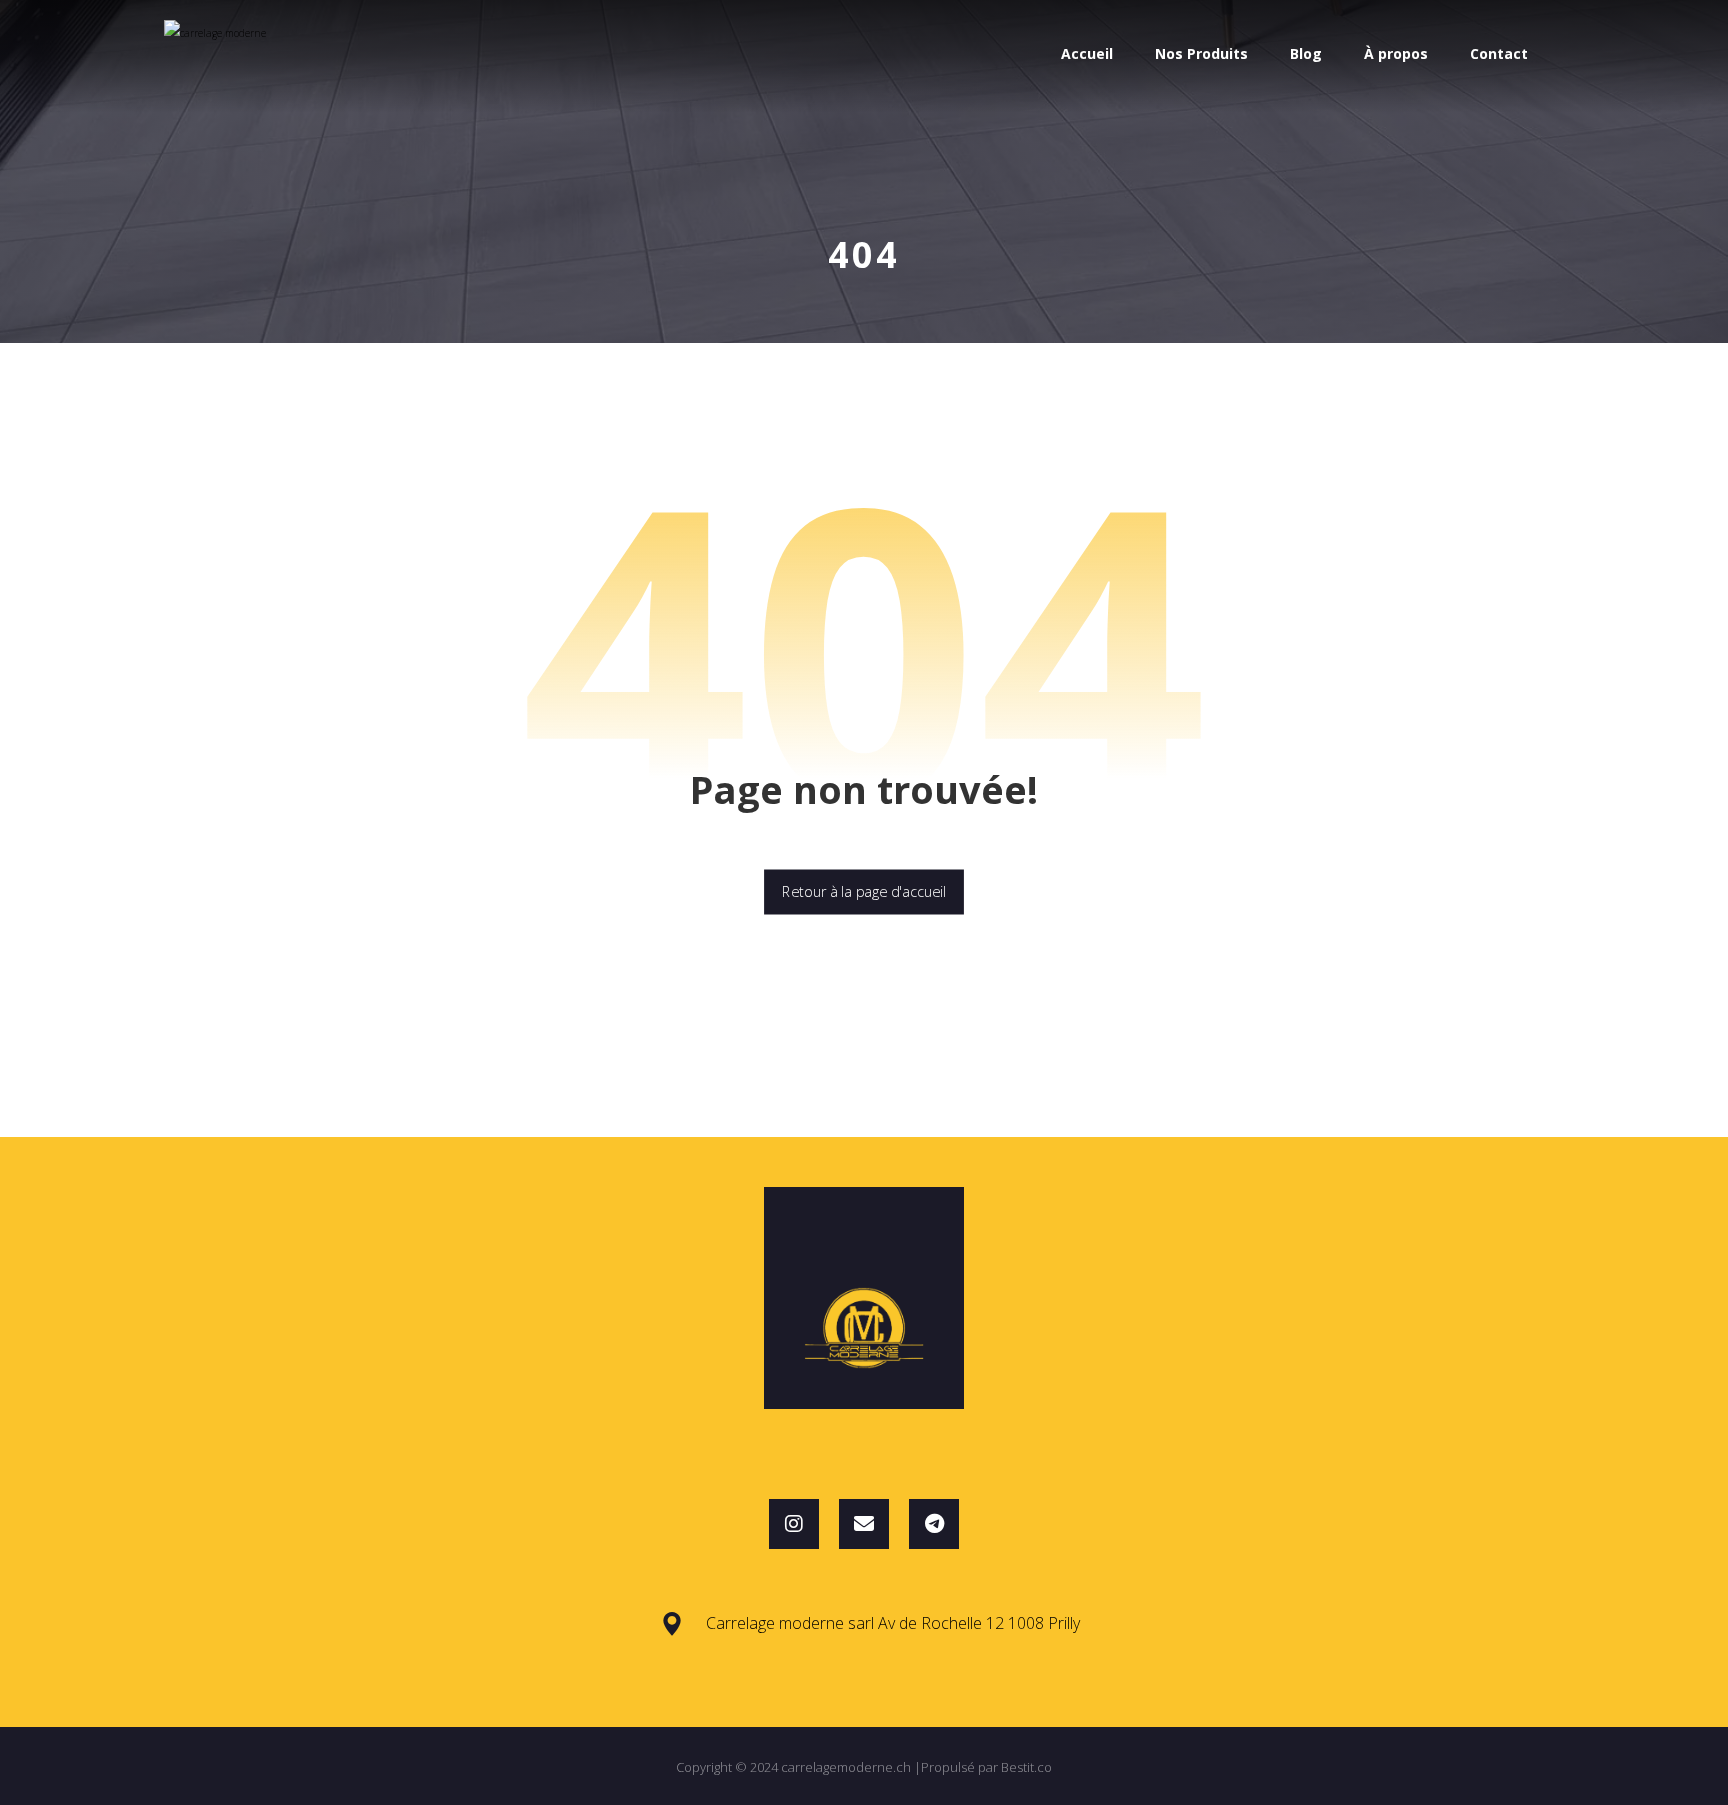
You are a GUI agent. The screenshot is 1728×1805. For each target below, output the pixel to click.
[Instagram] (794, 1524)
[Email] (864, 1524)
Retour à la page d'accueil (864, 892)
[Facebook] (934, 1524)
